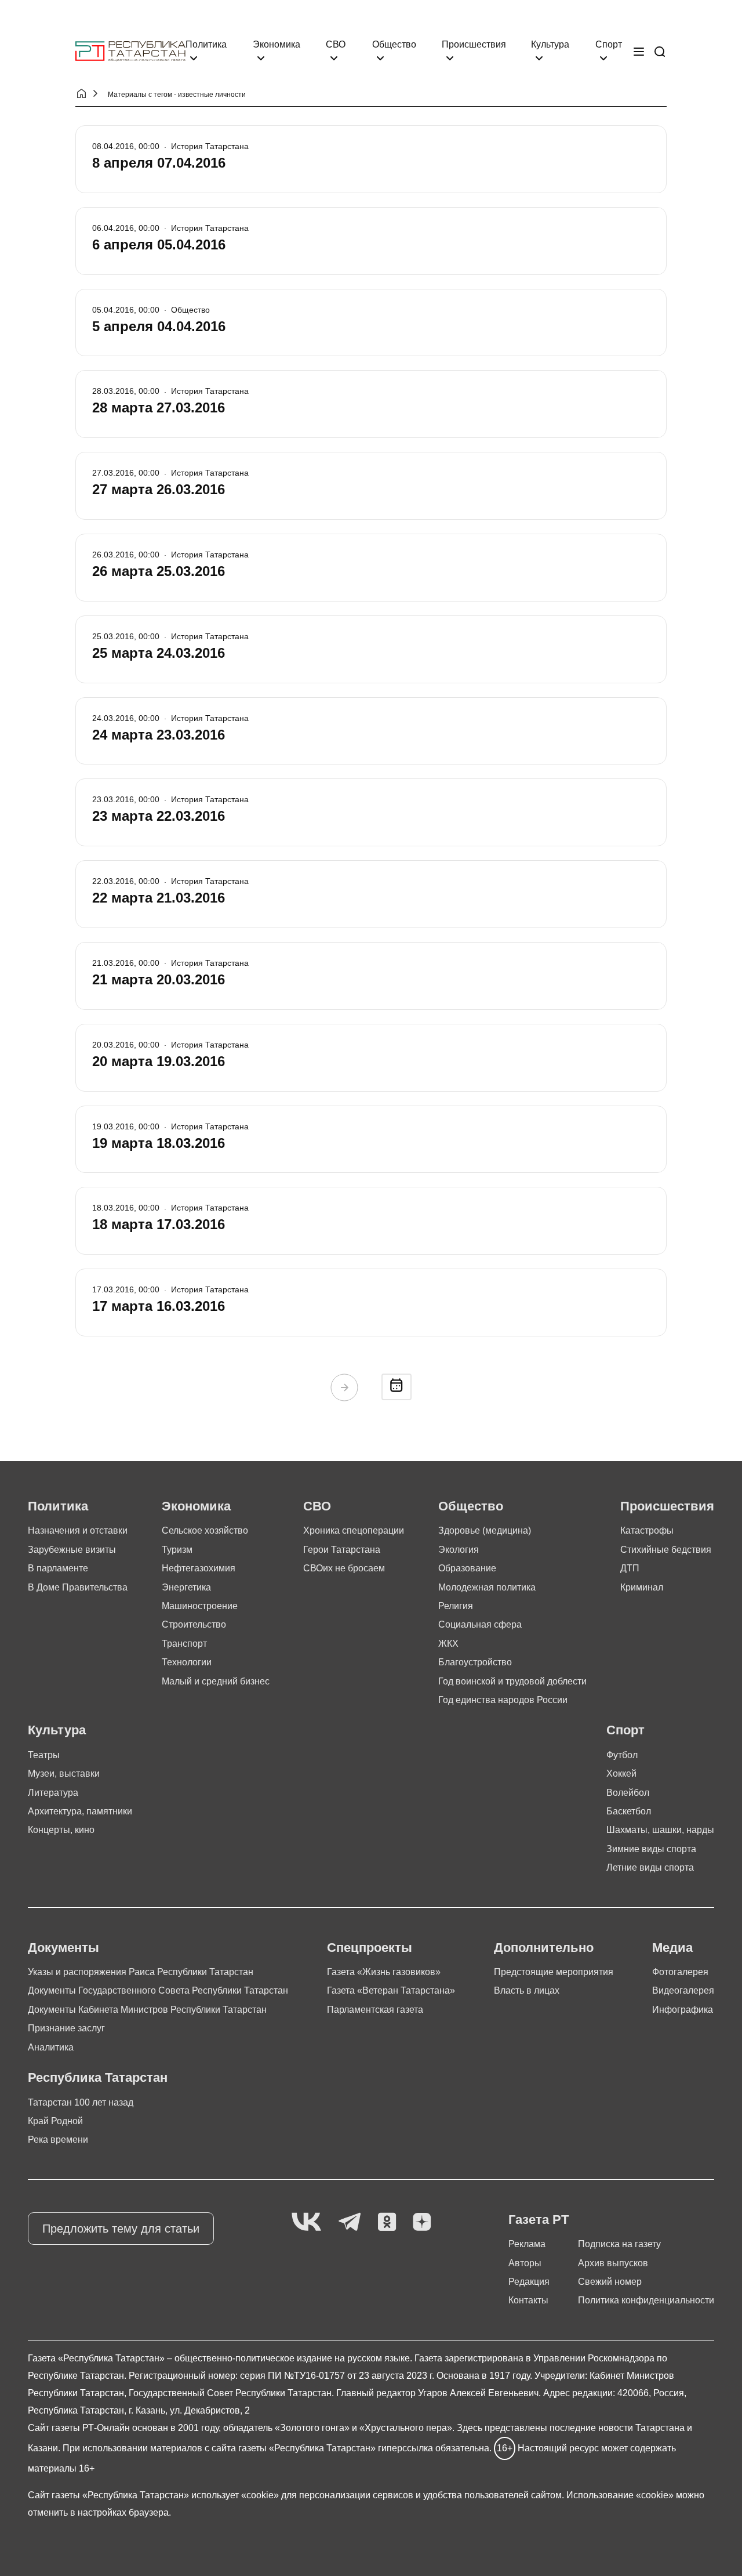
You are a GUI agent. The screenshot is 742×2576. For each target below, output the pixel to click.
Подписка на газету (619, 2244)
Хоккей (621, 1774)
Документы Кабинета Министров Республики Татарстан (147, 2010)
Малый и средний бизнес (216, 1681)
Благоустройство (475, 1662)
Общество (394, 44)
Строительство (194, 1624)
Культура (550, 44)
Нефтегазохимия (199, 1568)
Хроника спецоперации (354, 1530)
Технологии (187, 1662)
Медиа (672, 1948)
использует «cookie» (235, 2495)
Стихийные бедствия (666, 1550)
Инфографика (683, 2010)
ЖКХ (448, 1644)
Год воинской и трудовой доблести (512, 1681)
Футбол (622, 1755)
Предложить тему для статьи (121, 2229)
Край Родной (55, 2121)
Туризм (177, 1550)
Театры (44, 1755)
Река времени (58, 2140)
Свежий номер (610, 2282)
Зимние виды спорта (651, 1849)
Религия (456, 1606)
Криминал (642, 1587)
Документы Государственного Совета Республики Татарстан (158, 1990)
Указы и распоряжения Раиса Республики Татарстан (141, 1972)
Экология (459, 1550)
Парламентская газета (375, 2010)
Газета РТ (539, 2220)
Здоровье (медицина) (485, 1530)
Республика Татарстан (98, 2077)
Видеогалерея (683, 1990)
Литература (53, 1793)
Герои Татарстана (342, 1550)
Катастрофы (647, 1530)
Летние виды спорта (650, 1867)
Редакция (529, 2282)
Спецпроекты (370, 1948)
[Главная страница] (130, 51)
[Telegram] (350, 2222)
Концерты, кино (61, 1830)
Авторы (525, 2263)
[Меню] (639, 52)
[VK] (306, 2222)
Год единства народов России (503, 1700)
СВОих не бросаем (344, 1568)
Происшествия (474, 44)
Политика (206, 44)
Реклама (527, 2244)
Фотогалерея (680, 1972)
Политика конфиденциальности (646, 2300)
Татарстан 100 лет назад (81, 2102)
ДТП (630, 1568)
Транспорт (184, 1644)
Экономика (277, 44)
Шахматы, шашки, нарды (660, 1830)
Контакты (528, 2300)
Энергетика (186, 1587)
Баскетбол (629, 1811)
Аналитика (51, 2047)
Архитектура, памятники (80, 1811)
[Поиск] (660, 52)
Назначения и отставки (78, 1530)
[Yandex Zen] (422, 2222)
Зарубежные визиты (72, 1550)
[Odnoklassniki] (387, 2222)
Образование (467, 1568)
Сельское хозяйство (205, 1530)
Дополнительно (544, 1948)
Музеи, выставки (64, 1774)
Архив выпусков (613, 2263)
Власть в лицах (527, 1990)
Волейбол (628, 1793)
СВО (336, 44)
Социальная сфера (480, 1624)
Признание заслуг (66, 2028)
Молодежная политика (487, 1587)
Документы (63, 1948)
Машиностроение (200, 1606)
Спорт (609, 44)
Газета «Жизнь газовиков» (384, 1972)
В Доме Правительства (78, 1587)
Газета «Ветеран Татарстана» (391, 1990)
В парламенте (58, 1568)
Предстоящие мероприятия (554, 1972)
